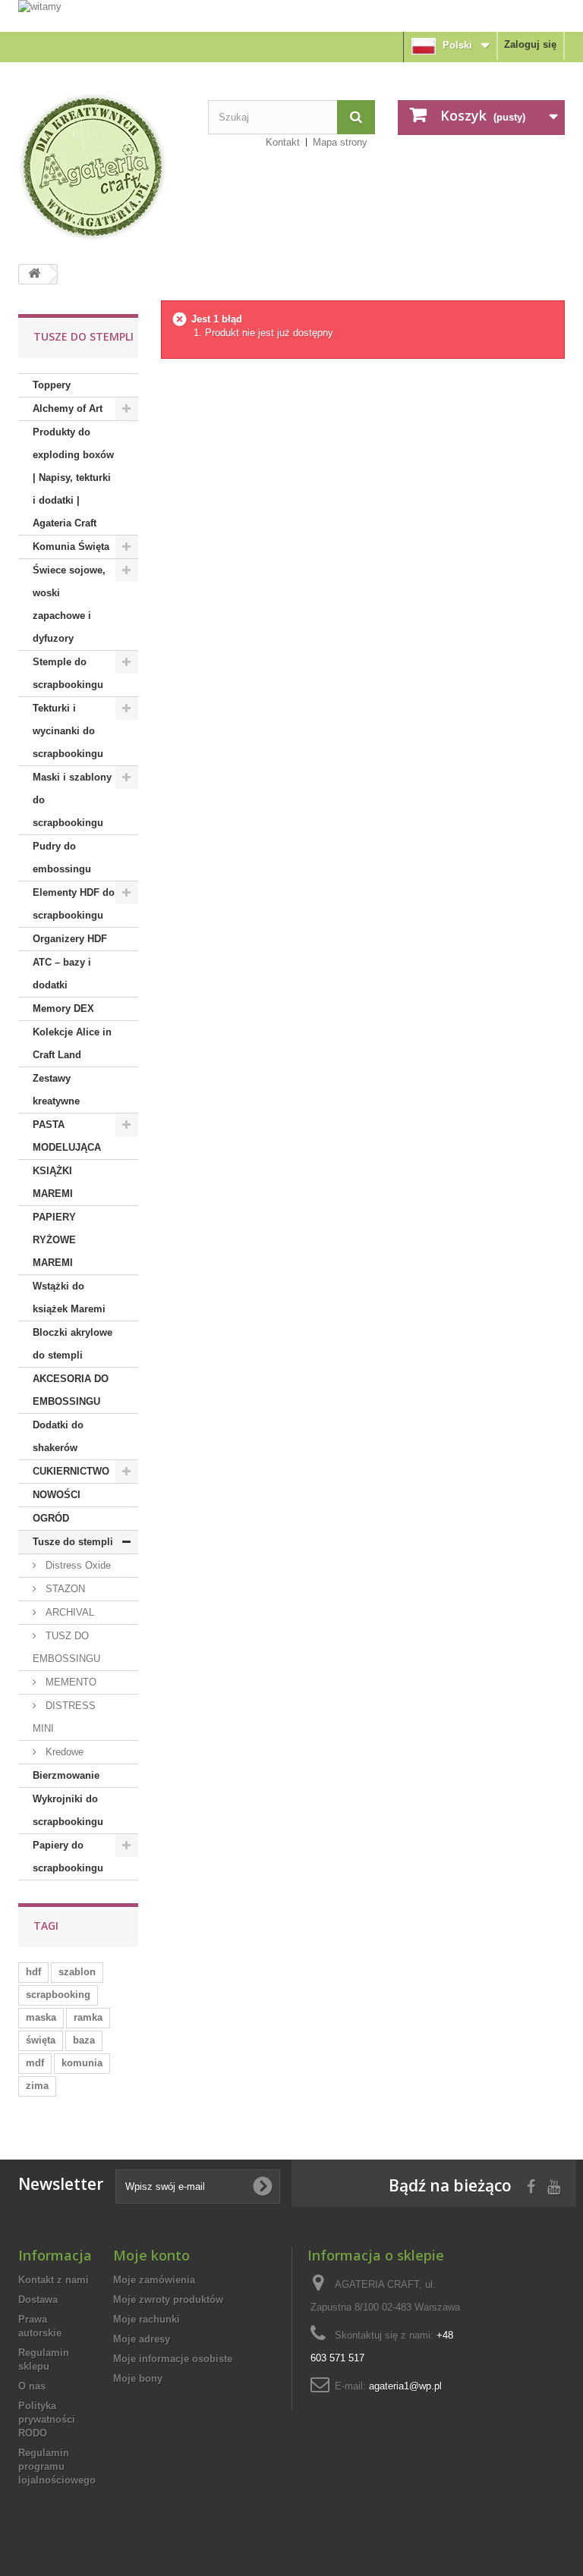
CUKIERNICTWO (71, 1471)
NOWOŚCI (57, 1495)
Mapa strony (340, 142)
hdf (33, 1972)
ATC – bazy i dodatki (62, 974)
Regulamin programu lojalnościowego (57, 2466)
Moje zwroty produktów (168, 2300)
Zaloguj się (530, 44)
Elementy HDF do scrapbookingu (74, 904)
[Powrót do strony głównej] (34, 274)
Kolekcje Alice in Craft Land (72, 1043)
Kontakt (283, 142)
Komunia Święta (71, 547)
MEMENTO (69, 1682)
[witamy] (291, 15)
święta (41, 2040)
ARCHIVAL (68, 1612)
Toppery (52, 385)
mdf (35, 2063)
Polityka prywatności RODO (47, 2419)
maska (41, 2017)
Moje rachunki (147, 2319)
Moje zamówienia (154, 2280)
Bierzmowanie (66, 1775)
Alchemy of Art (68, 408)
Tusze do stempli (73, 1542)
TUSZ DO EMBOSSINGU (66, 1647)
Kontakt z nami (54, 2280)
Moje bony (138, 2378)
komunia (82, 2063)
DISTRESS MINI (64, 1717)
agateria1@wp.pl (405, 2386)
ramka (88, 2017)
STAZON (64, 1589)
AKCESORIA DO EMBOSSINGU (71, 1390)
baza (84, 2040)
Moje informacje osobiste (173, 2359)
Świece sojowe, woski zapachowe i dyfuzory (69, 604)
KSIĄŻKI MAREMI (53, 1182)
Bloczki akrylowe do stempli (72, 1344)
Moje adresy (142, 2339)
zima (37, 2086)
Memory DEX (63, 1008)
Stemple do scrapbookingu (68, 673)
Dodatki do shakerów (58, 1436)
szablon (77, 1972)
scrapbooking (58, 1995)
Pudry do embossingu (62, 858)
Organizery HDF (70, 939)
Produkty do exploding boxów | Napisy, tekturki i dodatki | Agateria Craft (73, 478)
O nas (32, 2386)
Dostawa (38, 2300)
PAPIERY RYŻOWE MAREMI (54, 1240)
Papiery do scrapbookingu (68, 1857)
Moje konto (151, 2255)
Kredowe (63, 1752)
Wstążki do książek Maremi (69, 1297)
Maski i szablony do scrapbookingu (72, 800)
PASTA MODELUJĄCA (67, 1136)
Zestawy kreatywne (56, 1090)
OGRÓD (51, 1518)
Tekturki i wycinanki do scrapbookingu (68, 731)
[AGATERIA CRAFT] (102, 167)
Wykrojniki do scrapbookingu (68, 1810)
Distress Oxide (77, 1565)
